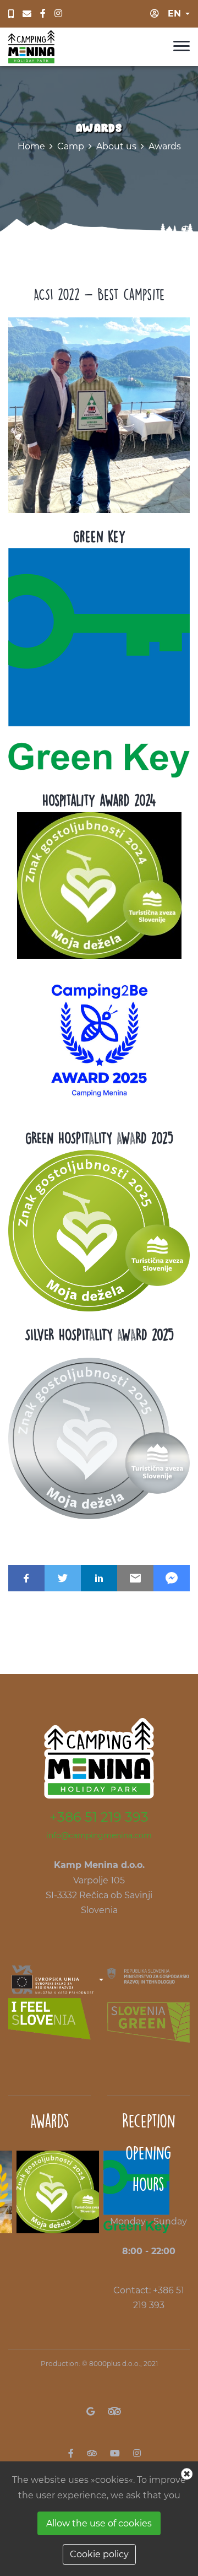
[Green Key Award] (99, 662)
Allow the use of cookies (99, 2523)
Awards (165, 146)
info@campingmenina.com (99, 1835)
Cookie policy (99, 2554)
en (174, 13)
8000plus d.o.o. (115, 2364)
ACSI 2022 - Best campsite (99, 294)
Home (31, 146)
